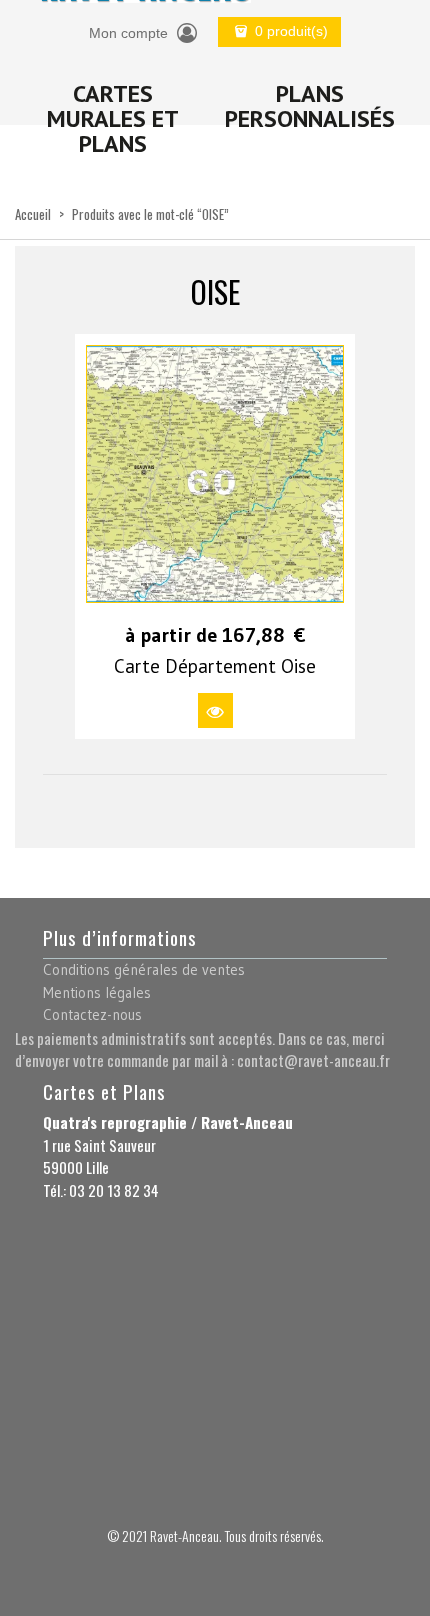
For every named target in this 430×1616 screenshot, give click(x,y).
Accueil (33, 214)
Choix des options (215, 710)
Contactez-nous (92, 1014)
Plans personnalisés (310, 106)
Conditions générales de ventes (144, 969)
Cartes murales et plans (113, 118)
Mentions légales (97, 992)
